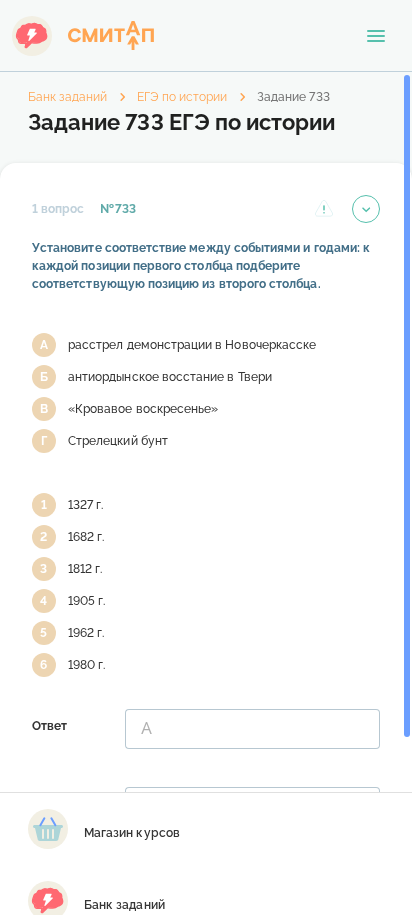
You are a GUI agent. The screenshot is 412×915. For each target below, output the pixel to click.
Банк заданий (67, 97)
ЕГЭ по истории (182, 97)
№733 (117, 209)
